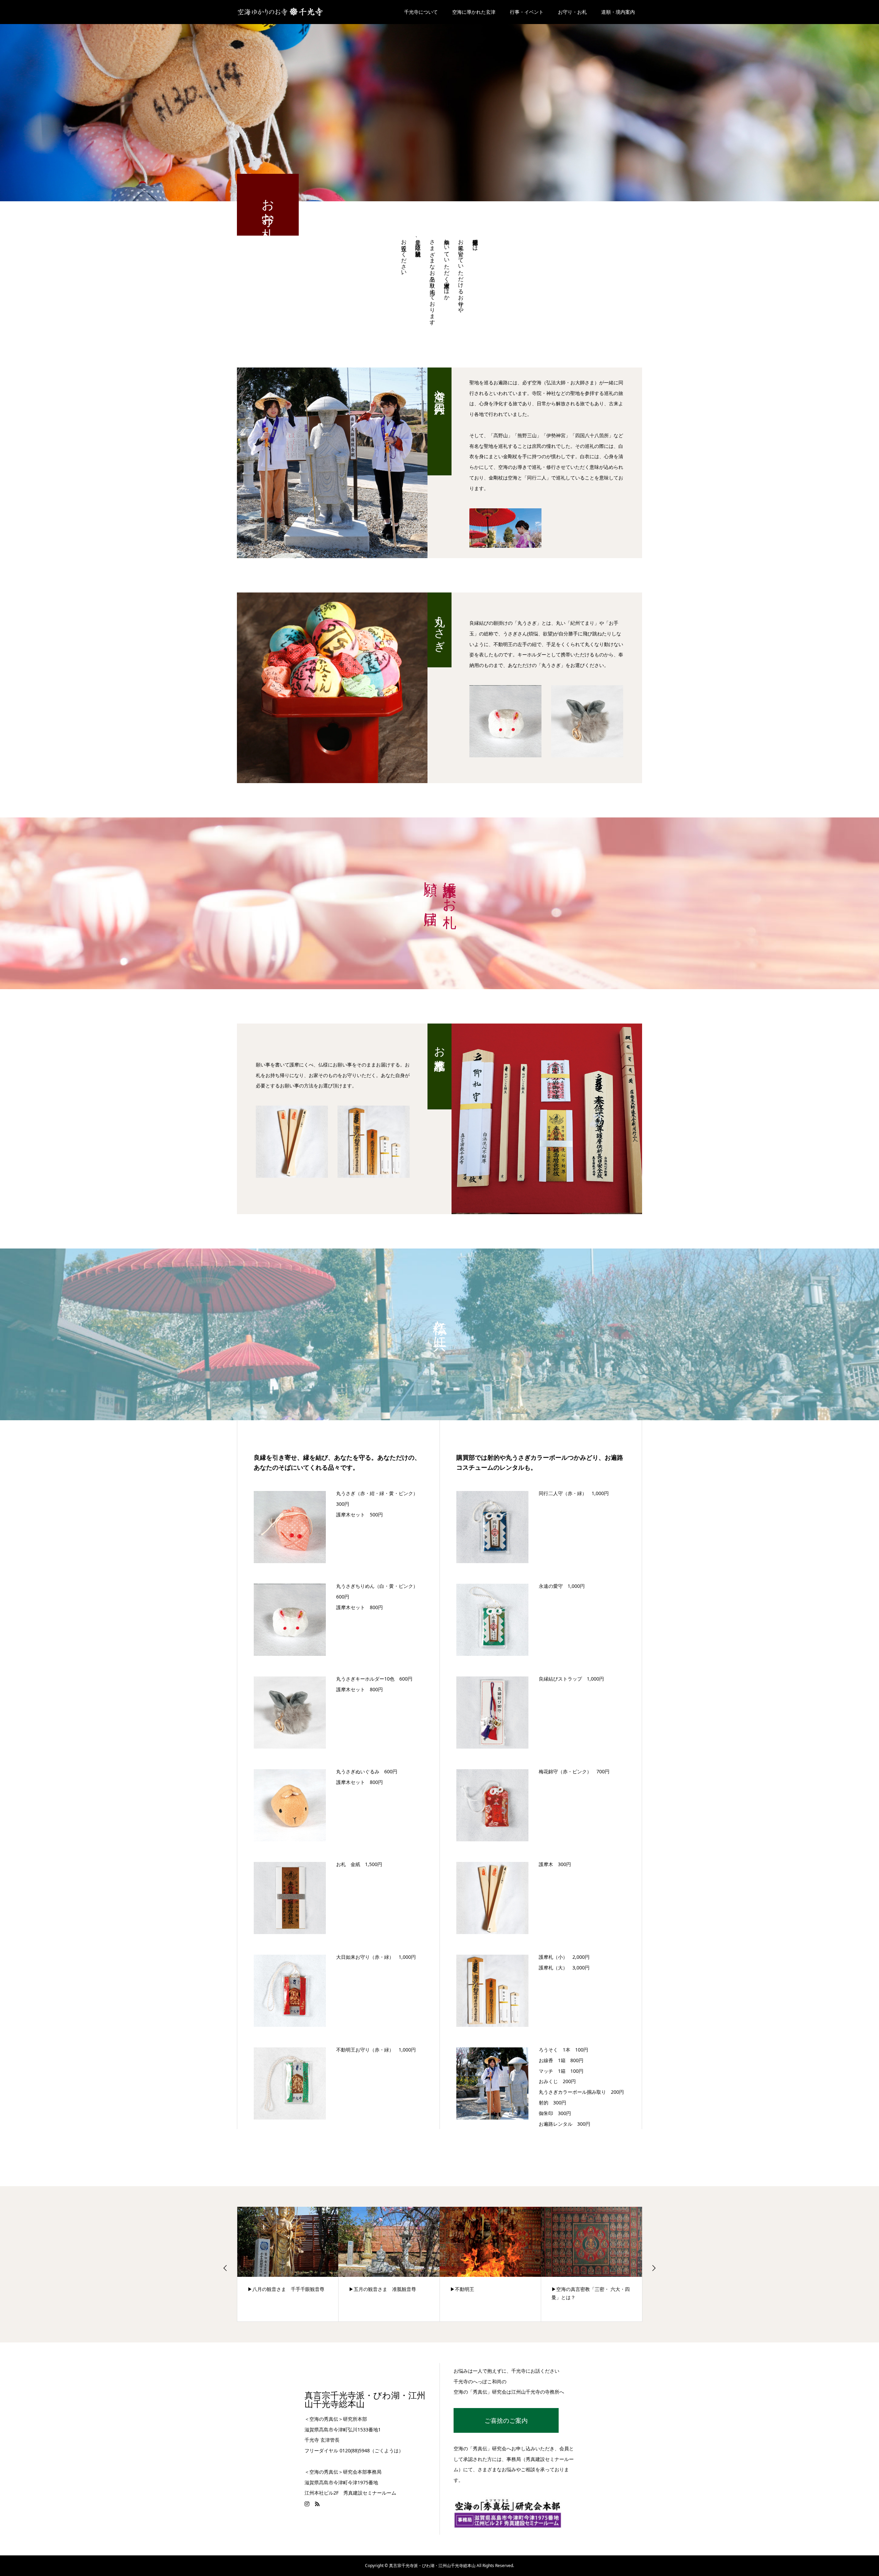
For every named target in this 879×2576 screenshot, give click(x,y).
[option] (332, 463)
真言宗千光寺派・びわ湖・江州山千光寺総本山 (365, 2400)
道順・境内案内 (618, 12)
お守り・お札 (572, 12)
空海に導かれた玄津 (474, 12)
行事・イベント (527, 12)
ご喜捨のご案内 (506, 2420)
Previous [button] (225, 2268)
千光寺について (421, 12)
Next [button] (654, 2268)
